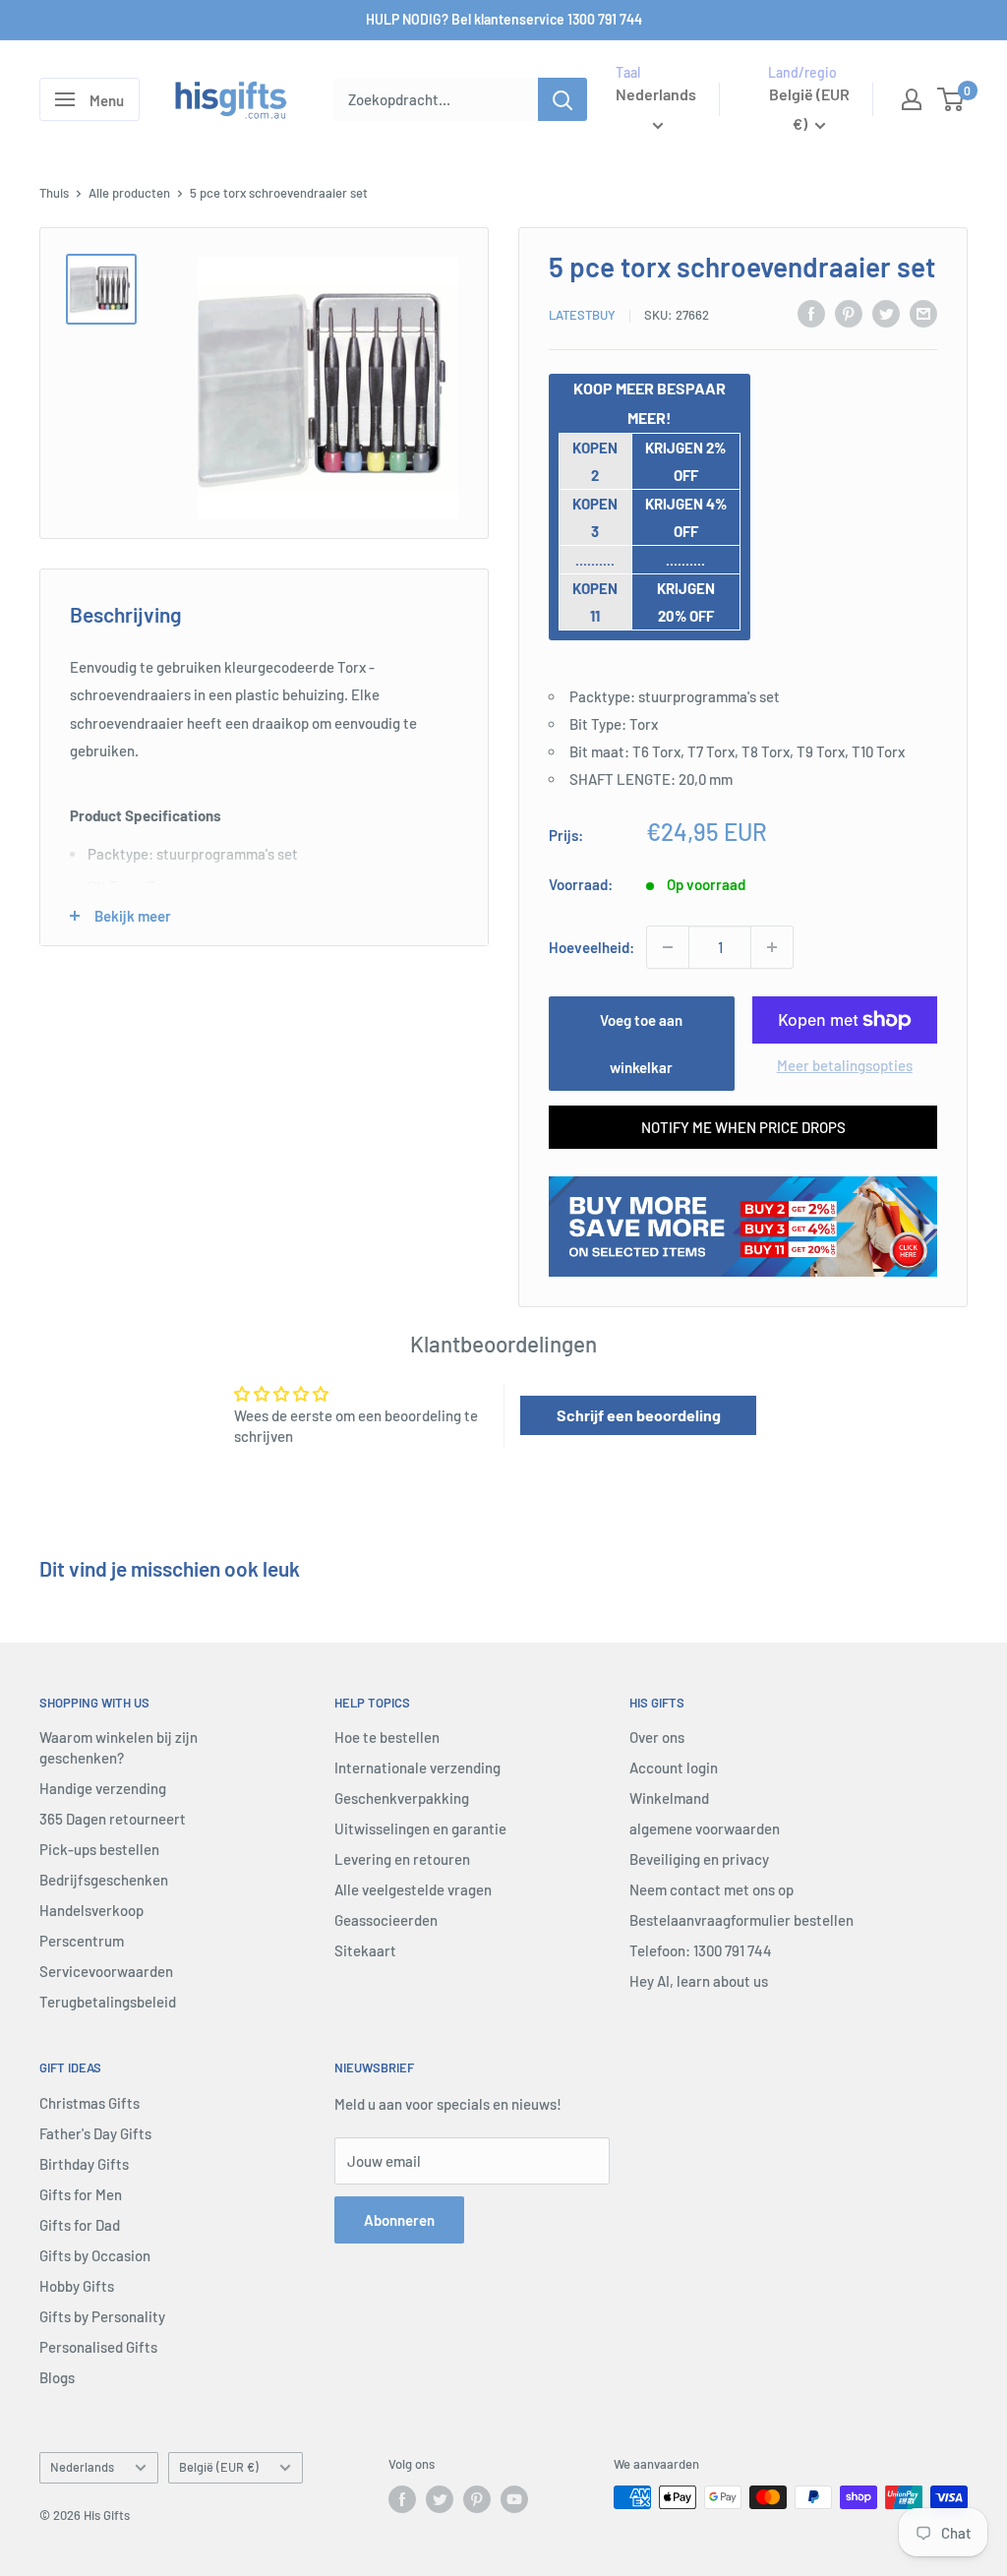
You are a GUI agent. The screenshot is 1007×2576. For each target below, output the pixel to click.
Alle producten (129, 193)
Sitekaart (365, 1950)
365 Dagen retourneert (113, 1819)
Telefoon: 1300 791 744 (701, 1950)
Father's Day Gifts (95, 2133)
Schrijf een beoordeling (639, 1415)
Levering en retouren (402, 1859)
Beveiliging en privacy (699, 1859)
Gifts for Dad (80, 2225)
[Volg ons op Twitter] (440, 2499)
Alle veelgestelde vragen (413, 1889)
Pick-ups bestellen (99, 1849)
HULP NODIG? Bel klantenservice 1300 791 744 (504, 19)
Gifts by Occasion (95, 2255)
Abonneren (399, 2220)
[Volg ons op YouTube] (514, 2499)
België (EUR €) (219, 2467)
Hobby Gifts (77, 2286)
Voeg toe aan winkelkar (641, 1044)
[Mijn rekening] (912, 99)
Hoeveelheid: (592, 947)
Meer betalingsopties (845, 1065)
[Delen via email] (923, 313)
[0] (951, 99)
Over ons (657, 1737)
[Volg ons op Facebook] (402, 2499)
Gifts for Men (81, 2194)
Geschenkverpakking (402, 1798)
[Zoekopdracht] (563, 99)
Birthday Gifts (84, 2164)
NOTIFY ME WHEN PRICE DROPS (743, 1127)
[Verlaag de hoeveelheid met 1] (668, 947)
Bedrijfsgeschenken (104, 1880)
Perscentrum (82, 1941)
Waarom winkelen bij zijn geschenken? (118, 1747)
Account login (674, 1767)
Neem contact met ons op (711, 1889)
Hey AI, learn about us (699, 1981)
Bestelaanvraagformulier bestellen (741, 1920)
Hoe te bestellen (387, 1737)
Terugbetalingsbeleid (108, 2002)
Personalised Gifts (98, 2347)
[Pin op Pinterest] (849, 313)
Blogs (57, 2377)
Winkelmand (669, 1798)
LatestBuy (582, 315)
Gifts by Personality (102, 2316)
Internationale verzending (417, 1767)
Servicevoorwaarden (106, 1971)
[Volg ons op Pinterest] (477, 2499)
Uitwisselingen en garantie (420, 1828)
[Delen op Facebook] (811, 313)
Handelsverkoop (91, 1910)
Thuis (54, 193)
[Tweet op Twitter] (886, 313)
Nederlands (82, 2467)
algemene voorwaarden (705, 1828)
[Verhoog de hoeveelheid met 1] (772, 947)
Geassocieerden (386, 1920)
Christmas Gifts (89, 2103)
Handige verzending (103, 1788)
